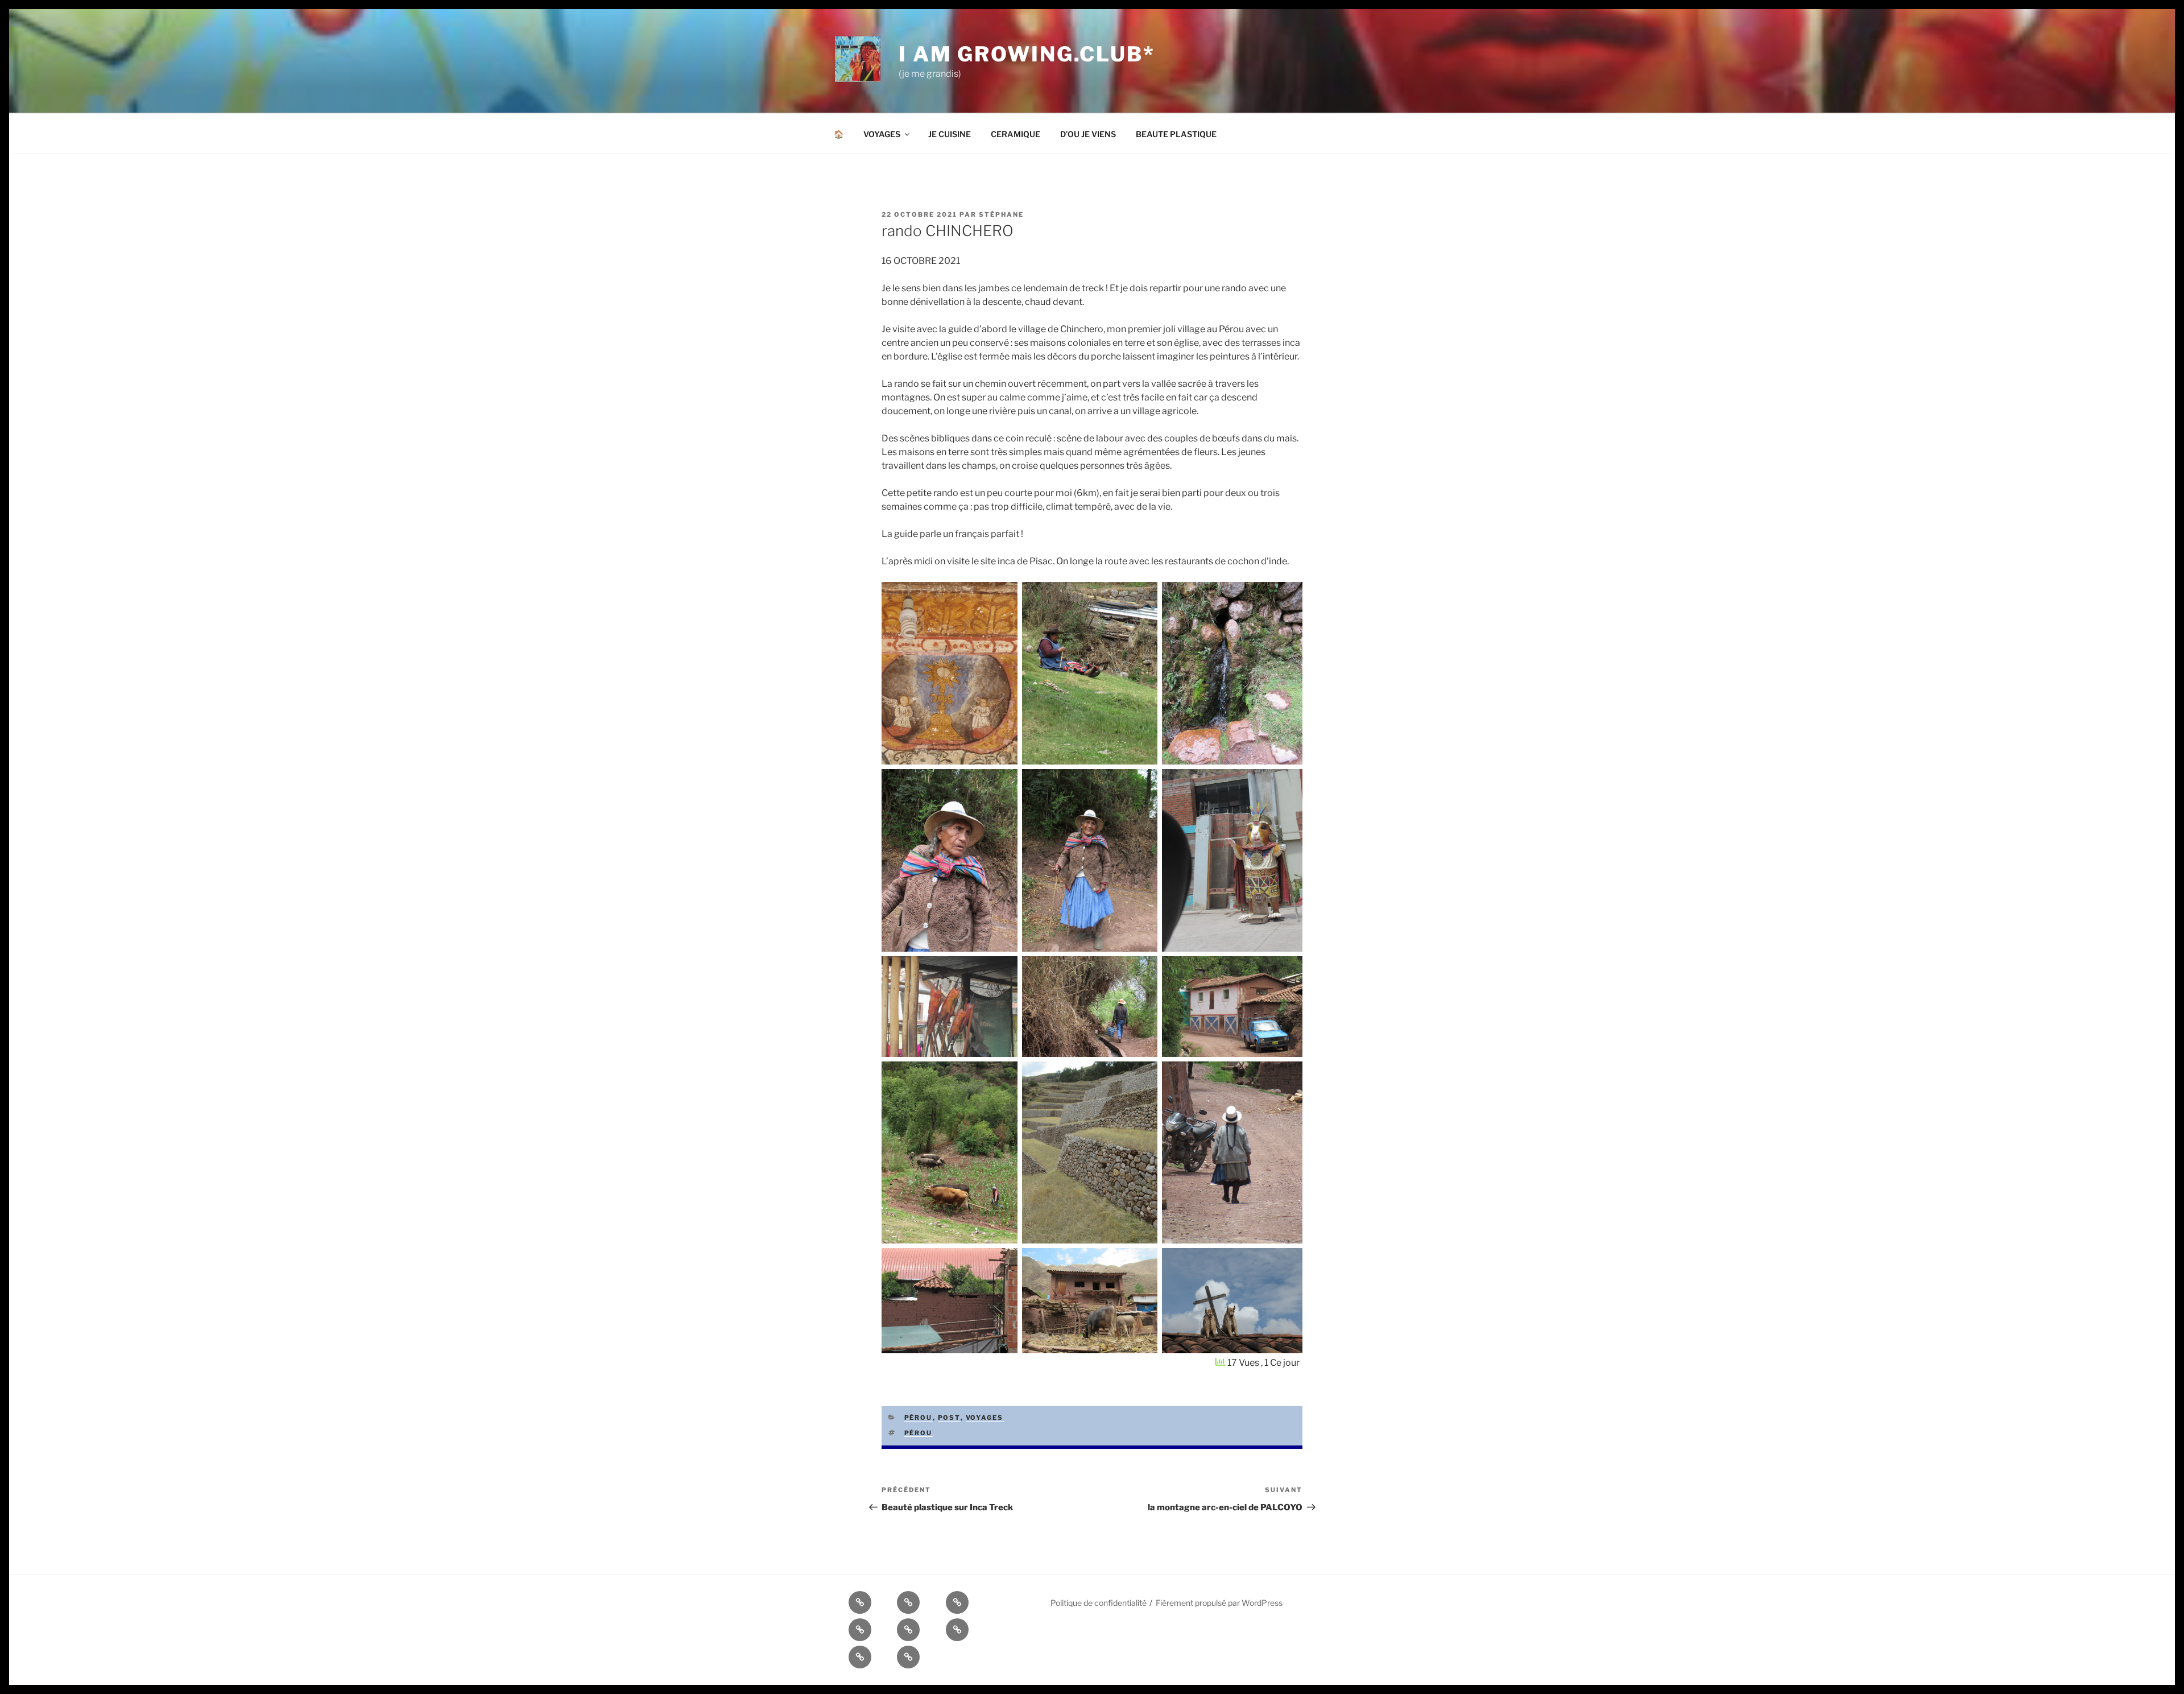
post (949, 1418)
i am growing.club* (1027, 54)
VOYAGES (882, 134)
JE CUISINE (950, 134)
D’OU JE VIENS (1088, 134)
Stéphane (1001, 214)
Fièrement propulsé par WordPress (1219, 1603)
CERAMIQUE (1016, 134)
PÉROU (919, 1418)
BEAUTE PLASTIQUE (1176, 134)
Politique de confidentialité (1099, 1603)
